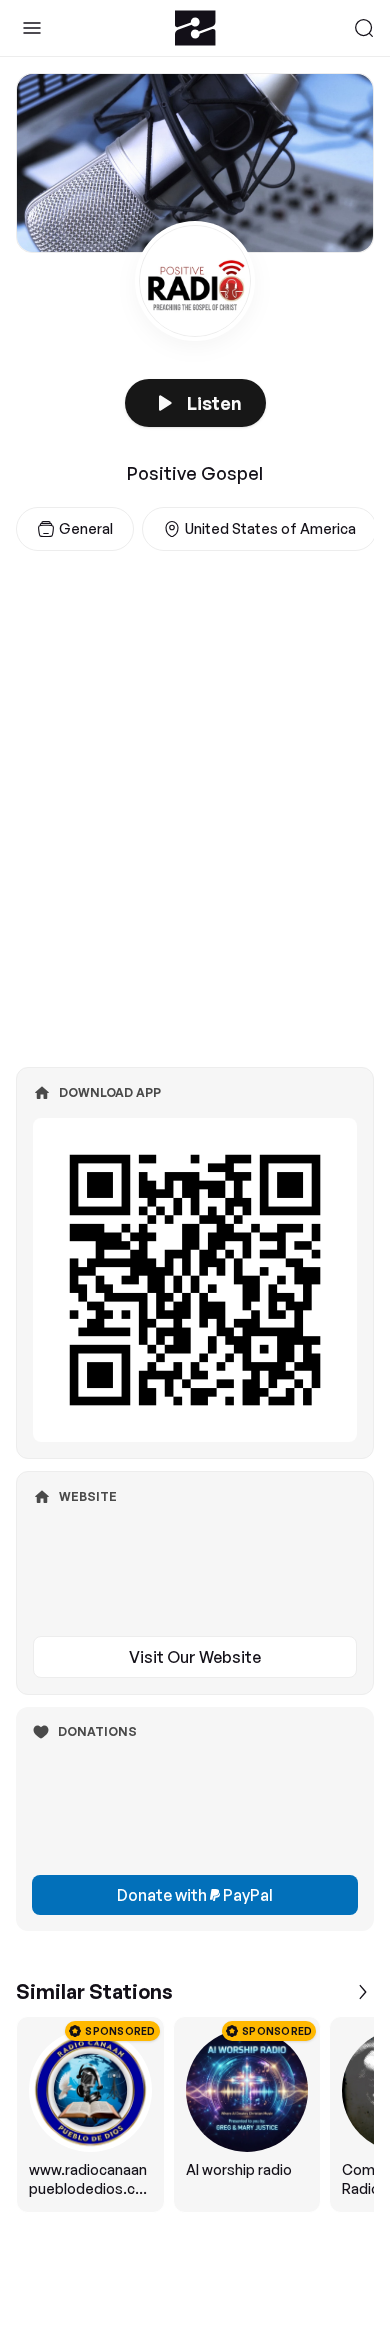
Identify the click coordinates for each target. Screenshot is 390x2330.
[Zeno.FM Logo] (195, 28)
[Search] (364, 28)
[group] (195, 2114)
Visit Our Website (195, 1657)
